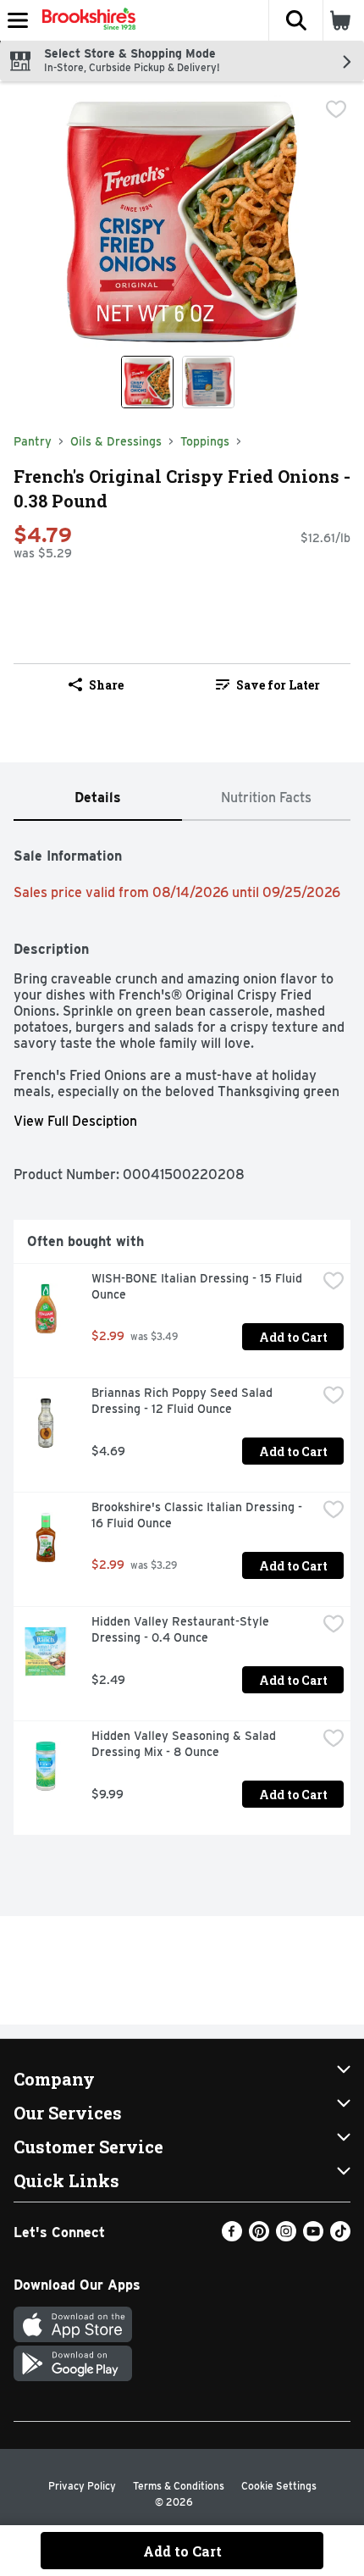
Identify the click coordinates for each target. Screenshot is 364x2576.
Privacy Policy (82, 2486)
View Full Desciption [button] (75, 1121)
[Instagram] (286, 2237)
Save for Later (278, 685)
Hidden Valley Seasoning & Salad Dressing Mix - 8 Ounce (185, 1744)
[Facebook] (232, 2237)
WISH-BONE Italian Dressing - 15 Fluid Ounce (199, 1286)
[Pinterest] (259, 2237)
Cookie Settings (279, 2486)
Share (106, 685)
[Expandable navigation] (18, 20)
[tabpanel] (182, 1335)
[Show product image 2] (208, 382)
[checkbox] (336, 109)
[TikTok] (340, 2237)
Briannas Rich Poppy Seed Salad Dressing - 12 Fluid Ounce (184, 1401)
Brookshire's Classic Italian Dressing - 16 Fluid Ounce (199, 1515)
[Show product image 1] (147, 382)
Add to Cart (293, 1337)
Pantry (33, 441)
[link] (268, 684)
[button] (295, 20)
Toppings (205, 441)
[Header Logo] (85, 20)
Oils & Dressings (116, 441)
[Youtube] (313, 2237)
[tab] (98, 798)
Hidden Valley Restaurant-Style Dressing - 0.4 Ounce (182, 1629)
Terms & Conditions (179, 2486)
